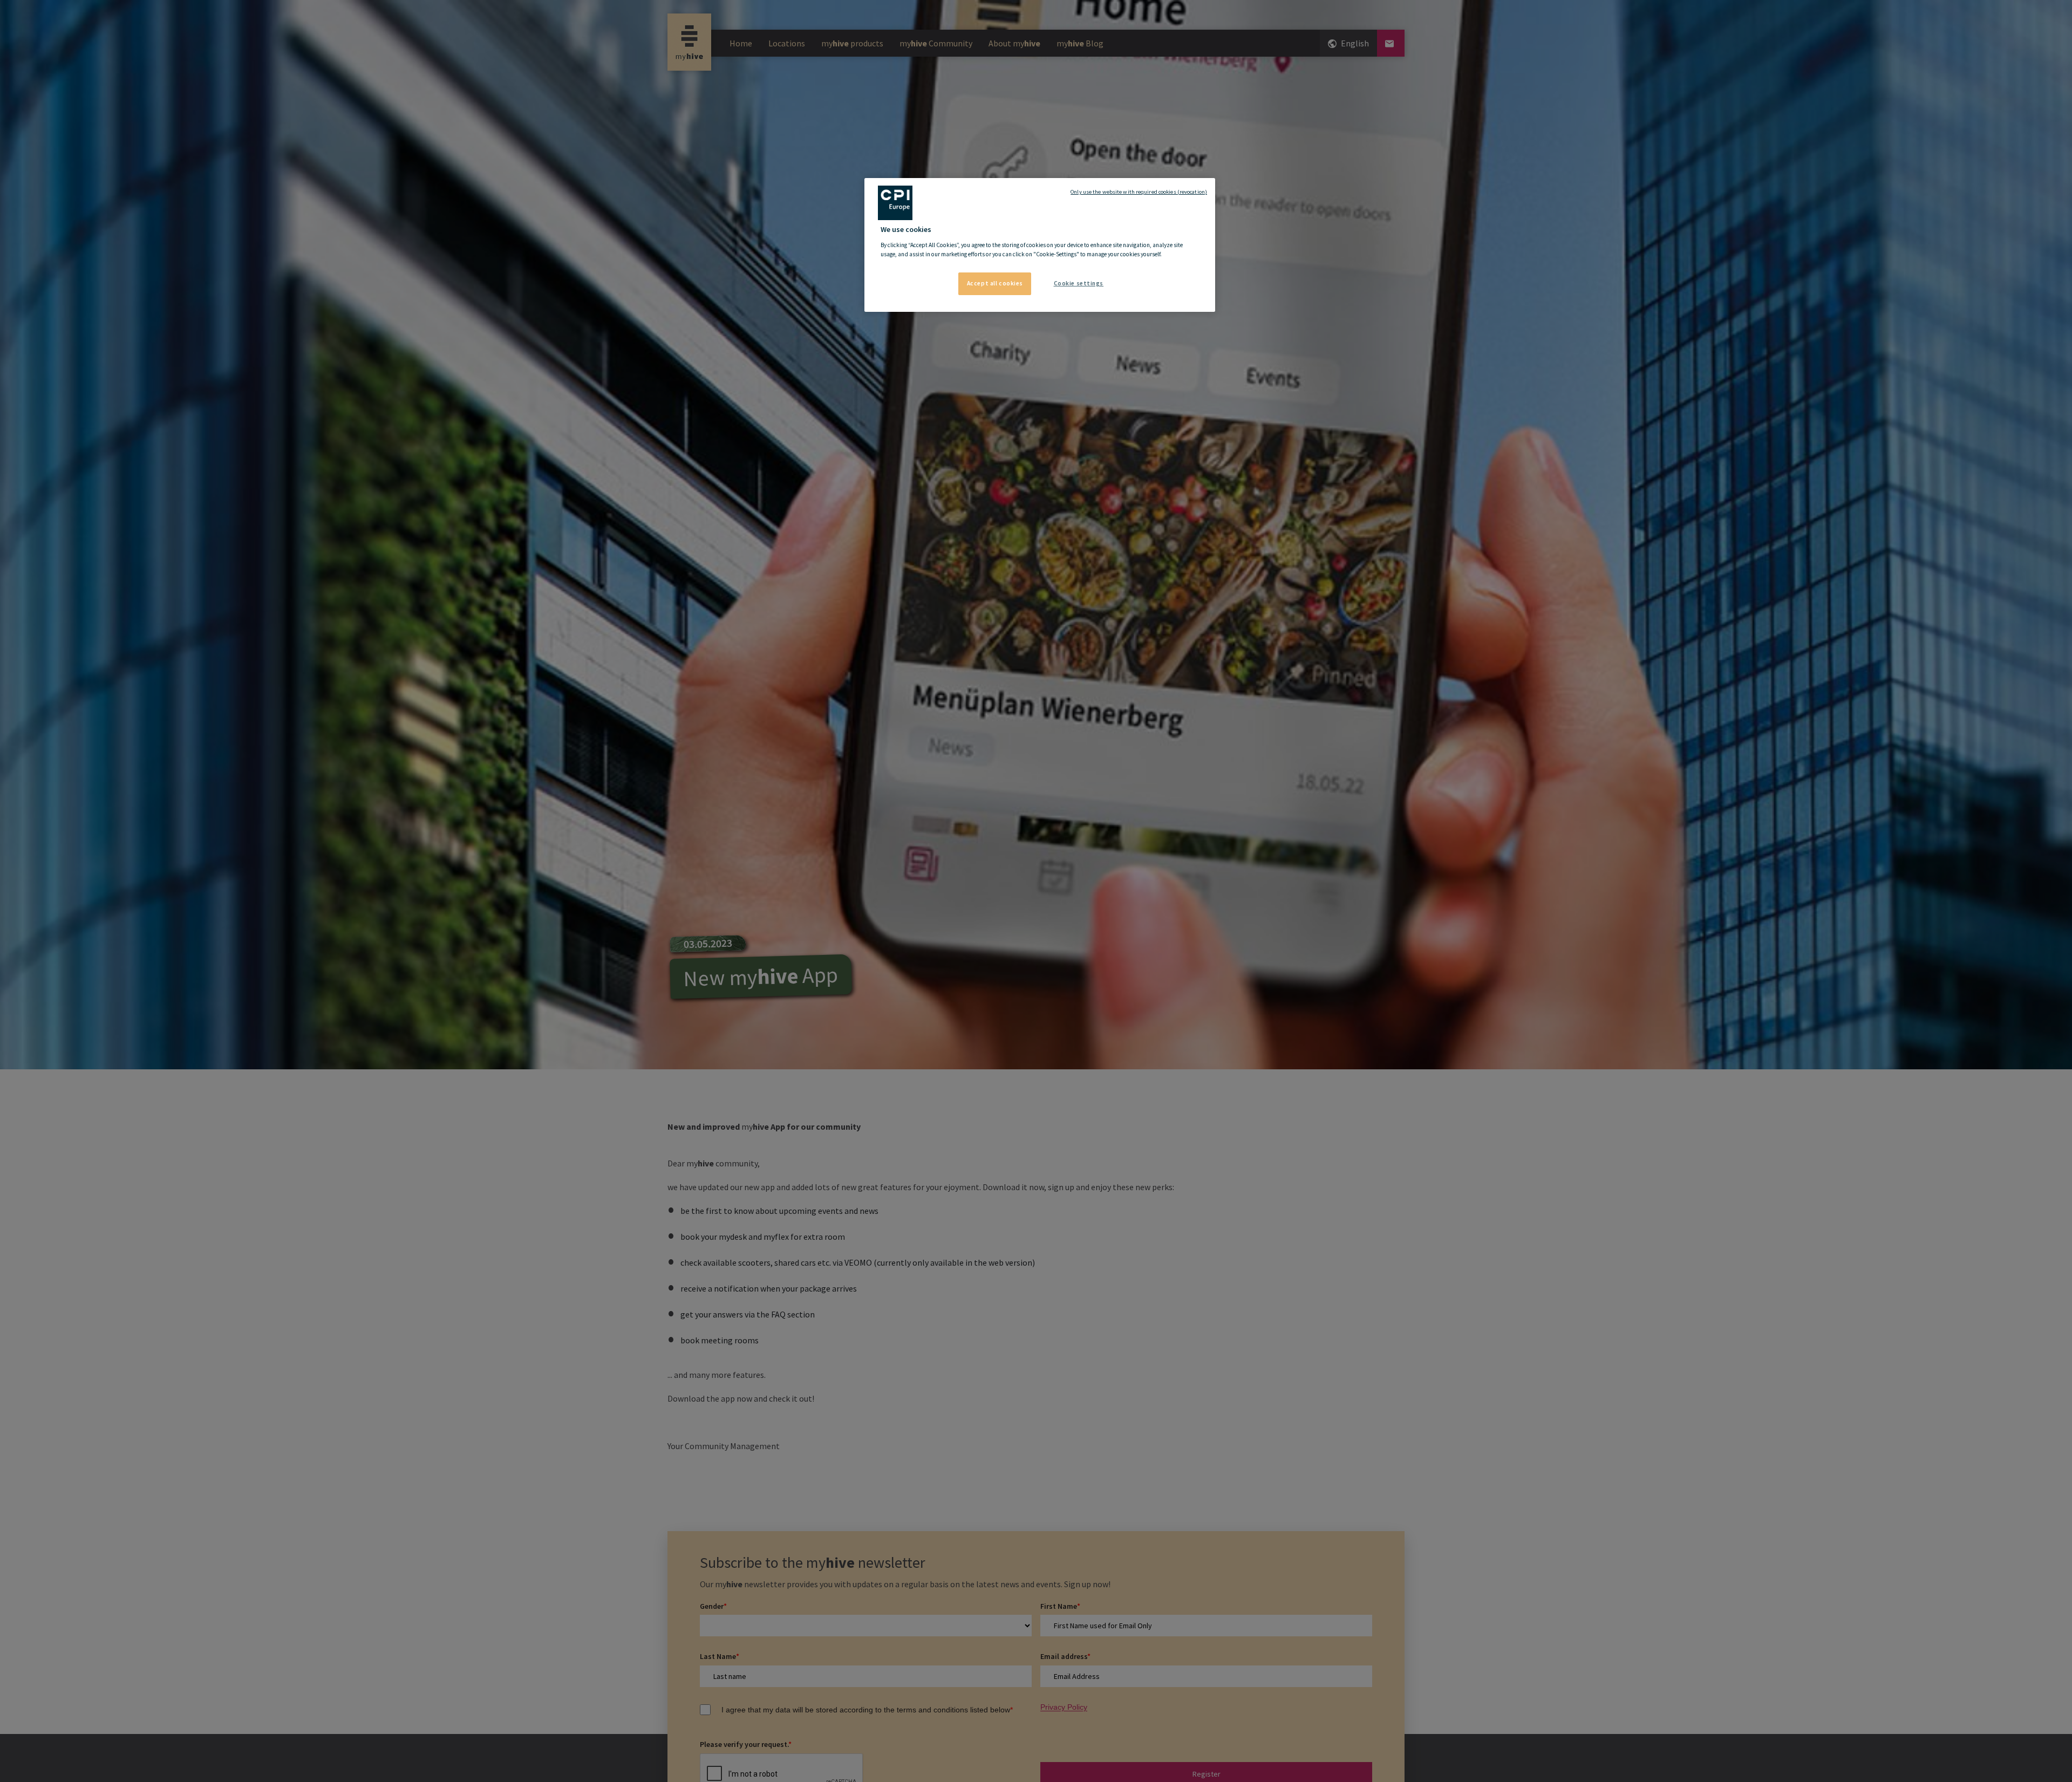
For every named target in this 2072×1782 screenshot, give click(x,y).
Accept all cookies (995, 283)
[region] (1040, 245)
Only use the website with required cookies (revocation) (1139, 192)
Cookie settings (1079, 283)
